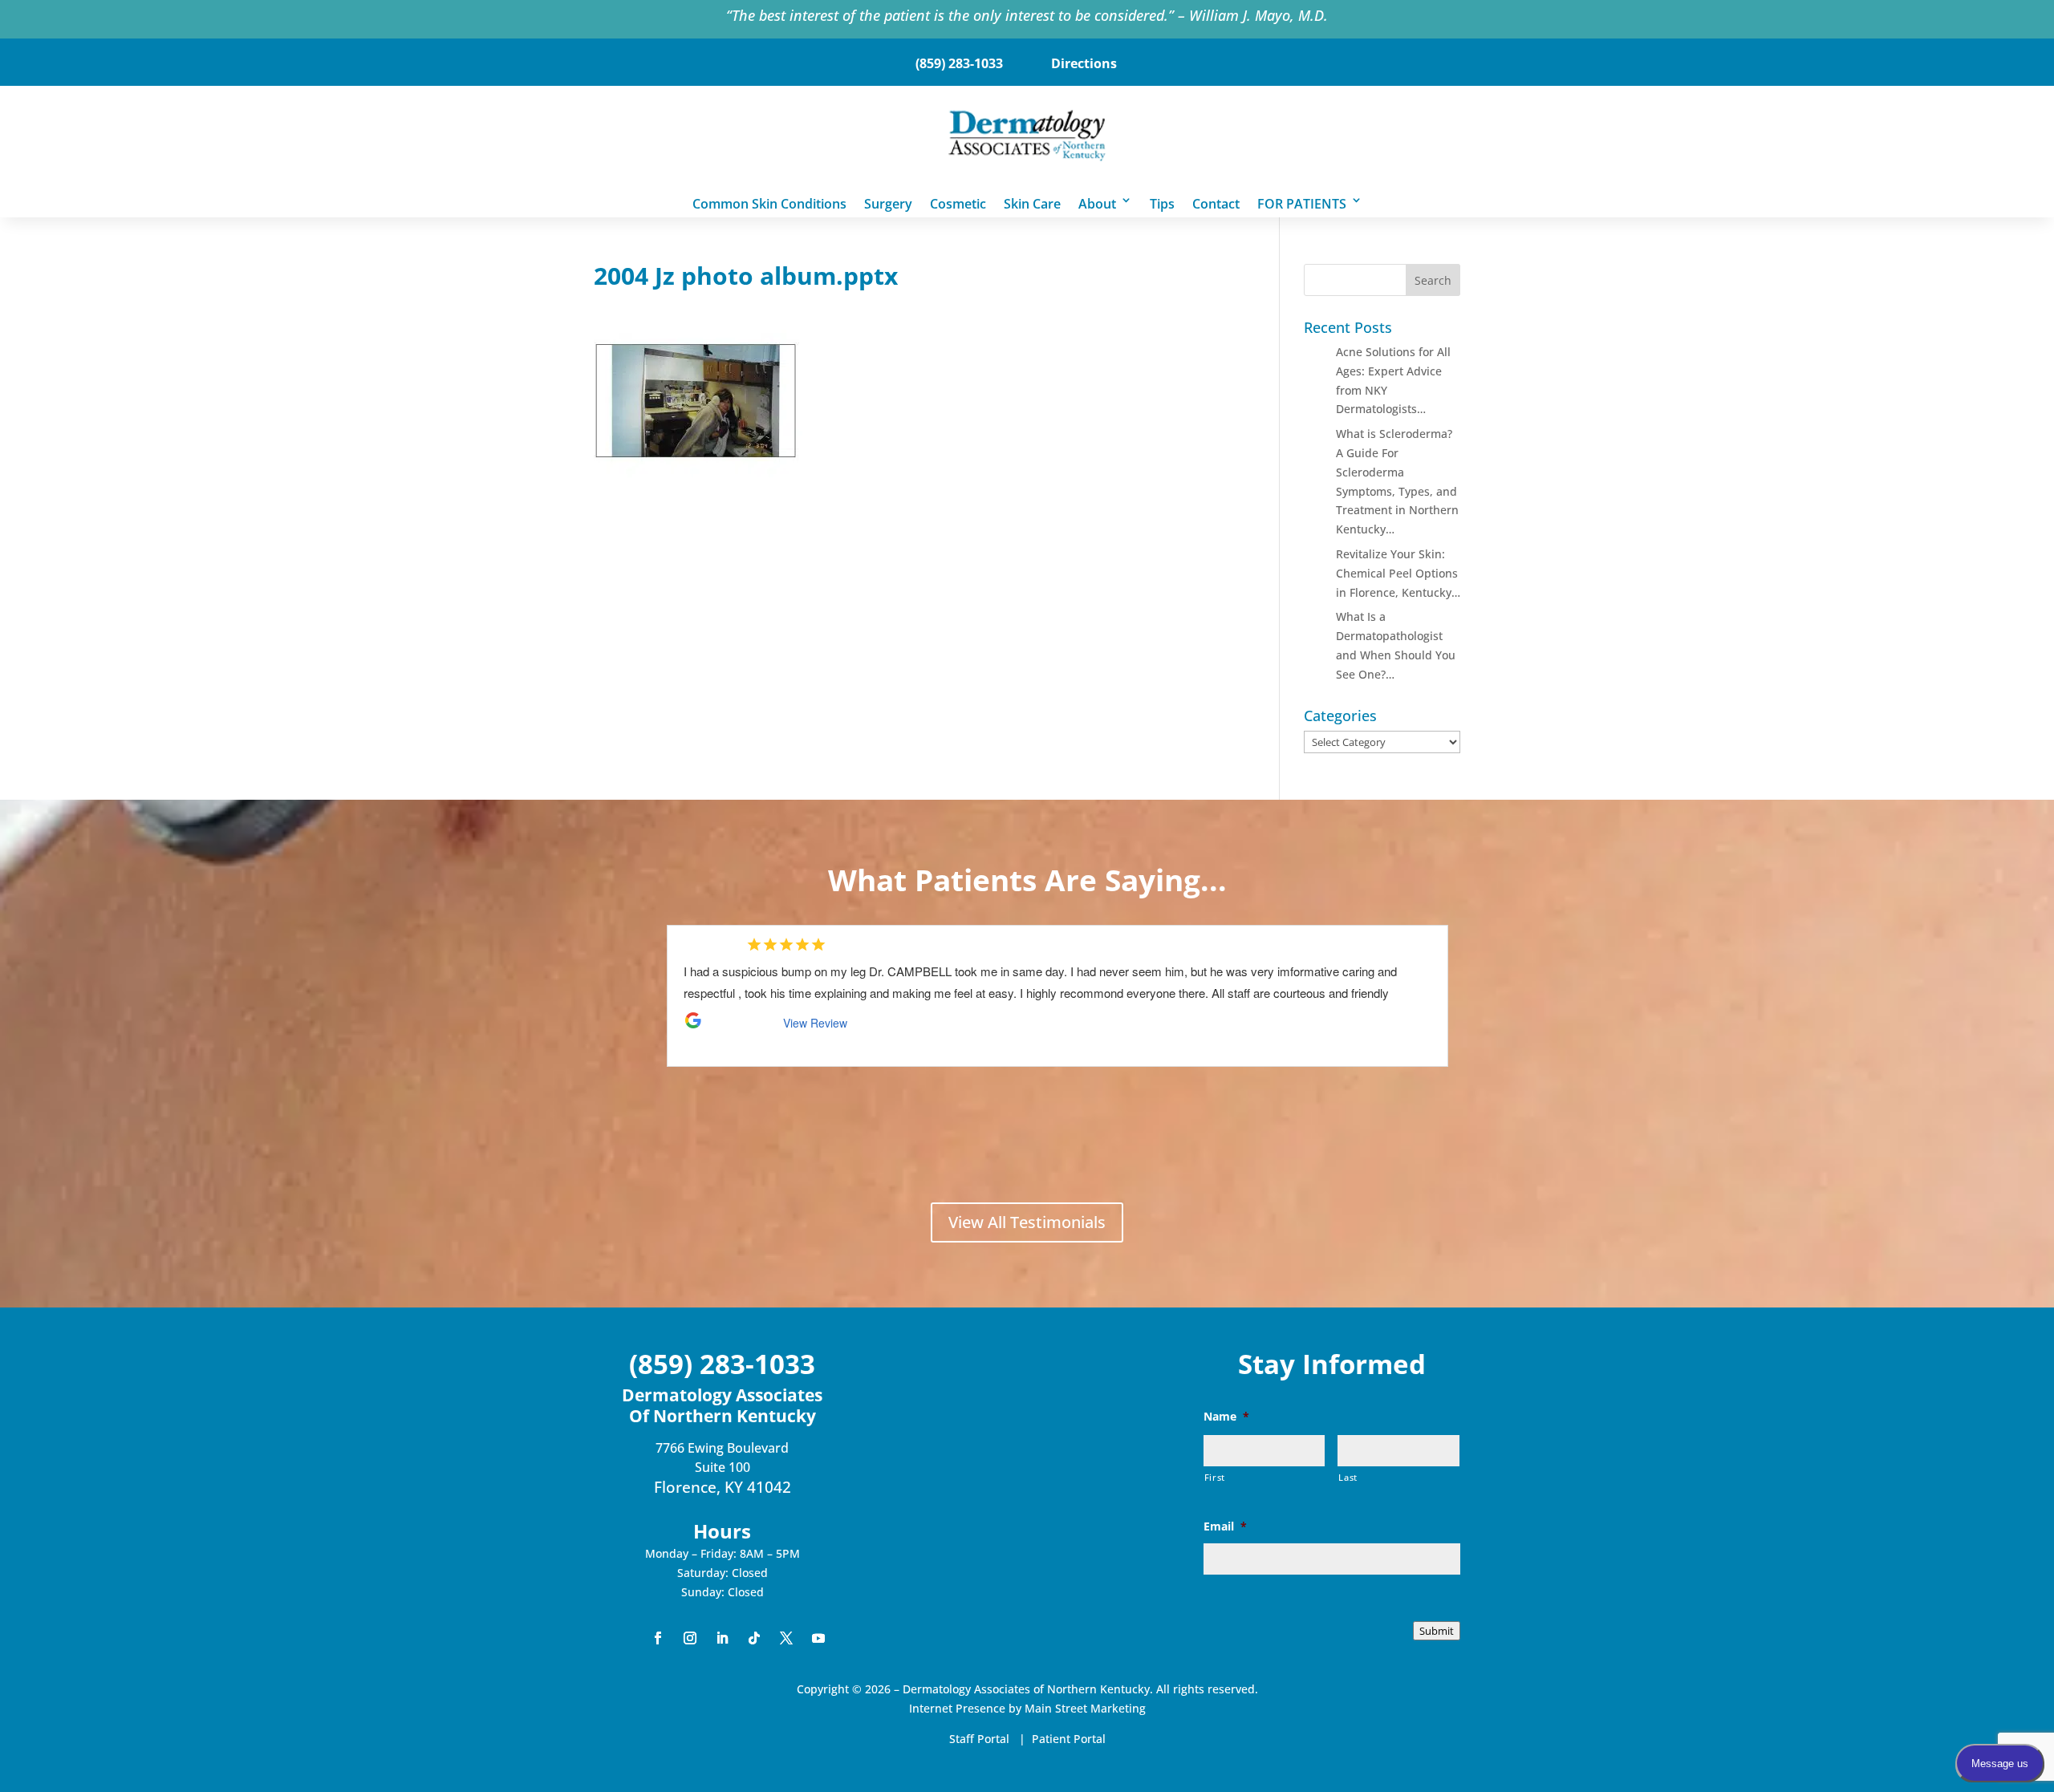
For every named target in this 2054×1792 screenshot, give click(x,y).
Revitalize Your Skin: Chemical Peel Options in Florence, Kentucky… (1398, 573)
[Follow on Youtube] (818, 1638)
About (1097, 202)
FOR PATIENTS (1302, 202)
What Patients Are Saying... (1027, 880)
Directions (1084, 63)
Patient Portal (1069, 1739)
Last (1348, 1477)
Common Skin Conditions (769, 202)
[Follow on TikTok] (754, 1638)
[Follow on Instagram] (690, 1638)
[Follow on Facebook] (658, 1638)
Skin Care (1032, 202)
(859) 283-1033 (959, 63)
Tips (1162, 202)
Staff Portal (979, 1739)
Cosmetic (958, 202)
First (1215, 1477)
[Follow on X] (786, 1638)
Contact (1216, 202)
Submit (1437, 1631)
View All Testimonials (1027, 1222)
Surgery (888, 202)
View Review (811, 1001)
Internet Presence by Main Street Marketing (1027, 1708)
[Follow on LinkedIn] (722, 1638)
